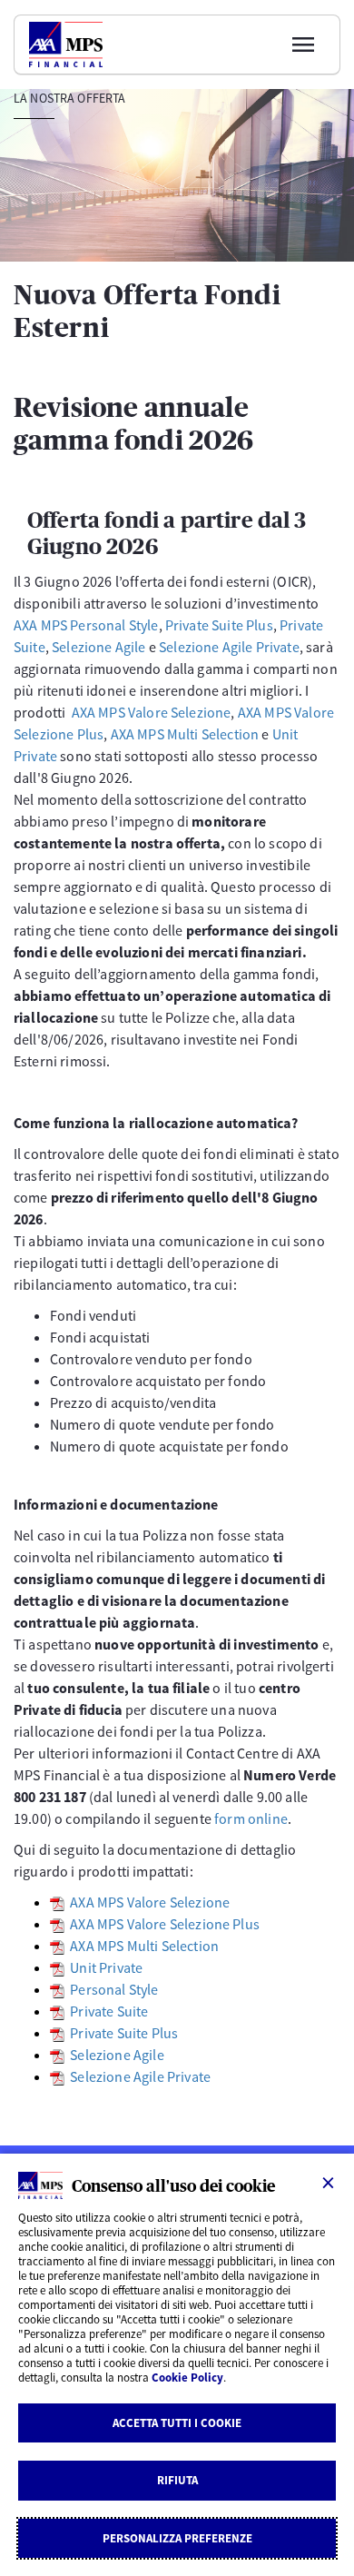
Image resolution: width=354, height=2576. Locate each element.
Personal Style (114, 1989)
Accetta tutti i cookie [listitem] (177, 2423)
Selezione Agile (98, 647)
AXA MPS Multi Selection (185, 734)
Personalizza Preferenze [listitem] (177, 2538)
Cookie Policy (187, 2378)
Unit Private (106, 1967)
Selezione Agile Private (229, 647)
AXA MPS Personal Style (86, 625)
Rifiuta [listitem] (177, 2480)
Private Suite (109, 2011)
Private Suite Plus (219, 625)
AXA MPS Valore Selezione (152, 712)
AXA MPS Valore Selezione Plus (165, 1924)
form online (251, 1818)
